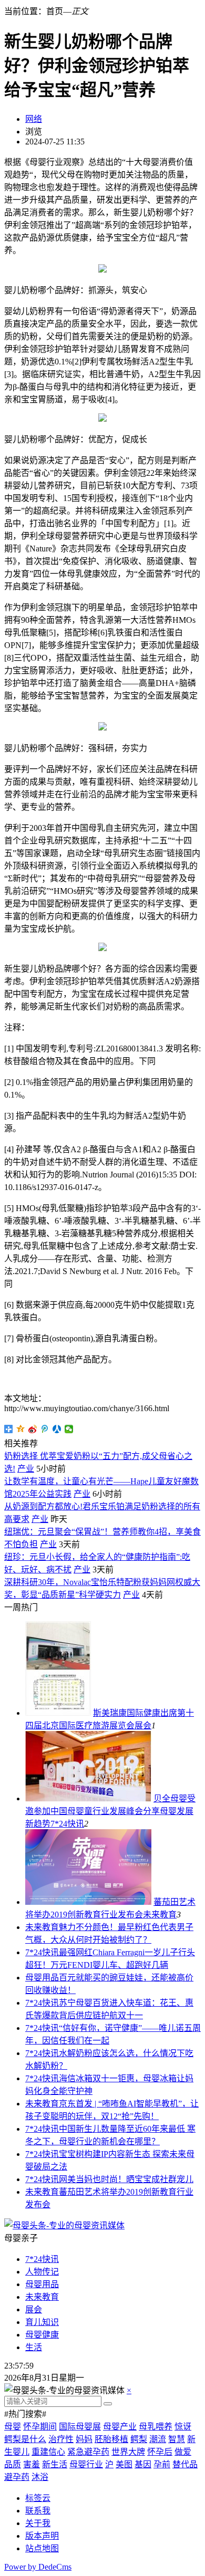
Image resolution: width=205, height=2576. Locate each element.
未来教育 (160, 1915)
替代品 (185, 2464)
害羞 (32, 2464)
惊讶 (183, 2427)
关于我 (38, 2523)
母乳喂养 (156, 2427)
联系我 (38, 2511)
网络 (34, 119)
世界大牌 (128, 2452)
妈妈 (84, 2439)
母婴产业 (120, 2427)
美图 (124, 2464)
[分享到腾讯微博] (45, 1429)
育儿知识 (42, 2322)
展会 (143, 1725)
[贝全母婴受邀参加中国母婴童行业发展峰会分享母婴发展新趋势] (88, 1798)
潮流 (158, 2439)
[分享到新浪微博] (33, 1429)
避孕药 (17, 2477)
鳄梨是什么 (25, 2439)
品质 (13, 2464)
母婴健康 (42, 2335)
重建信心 (48, 2452)
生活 (34, 2347)
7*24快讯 (67, 1824)
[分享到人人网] (57, 1429)
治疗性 (61, 2439)
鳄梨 (139, 2439)
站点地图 (42, 2548)
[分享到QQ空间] (21, 1429)
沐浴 (40, 2477)
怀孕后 (160, 2452)
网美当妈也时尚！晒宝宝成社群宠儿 (126, 2179)
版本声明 (42, 2536)
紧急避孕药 (88, 2452)
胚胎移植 (111, 2439)
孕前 (162, 2464)
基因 (143, 2464)
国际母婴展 (80, 2427)
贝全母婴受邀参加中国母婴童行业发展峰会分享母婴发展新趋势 (110, 1811)
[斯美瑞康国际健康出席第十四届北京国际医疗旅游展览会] (58, 1713)
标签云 (38, 2498)
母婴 (13, 2427)
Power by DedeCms (38, 2567)
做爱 (183, 2452)
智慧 (177, 2439)
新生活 (55, 2464)
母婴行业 (86, 2464)
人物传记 (42, 2272)
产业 (26, 1469)
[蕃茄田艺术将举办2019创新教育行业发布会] (88, 1902)
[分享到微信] (69, 1429)
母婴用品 (42, 1978)
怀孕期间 (40, 2427)
